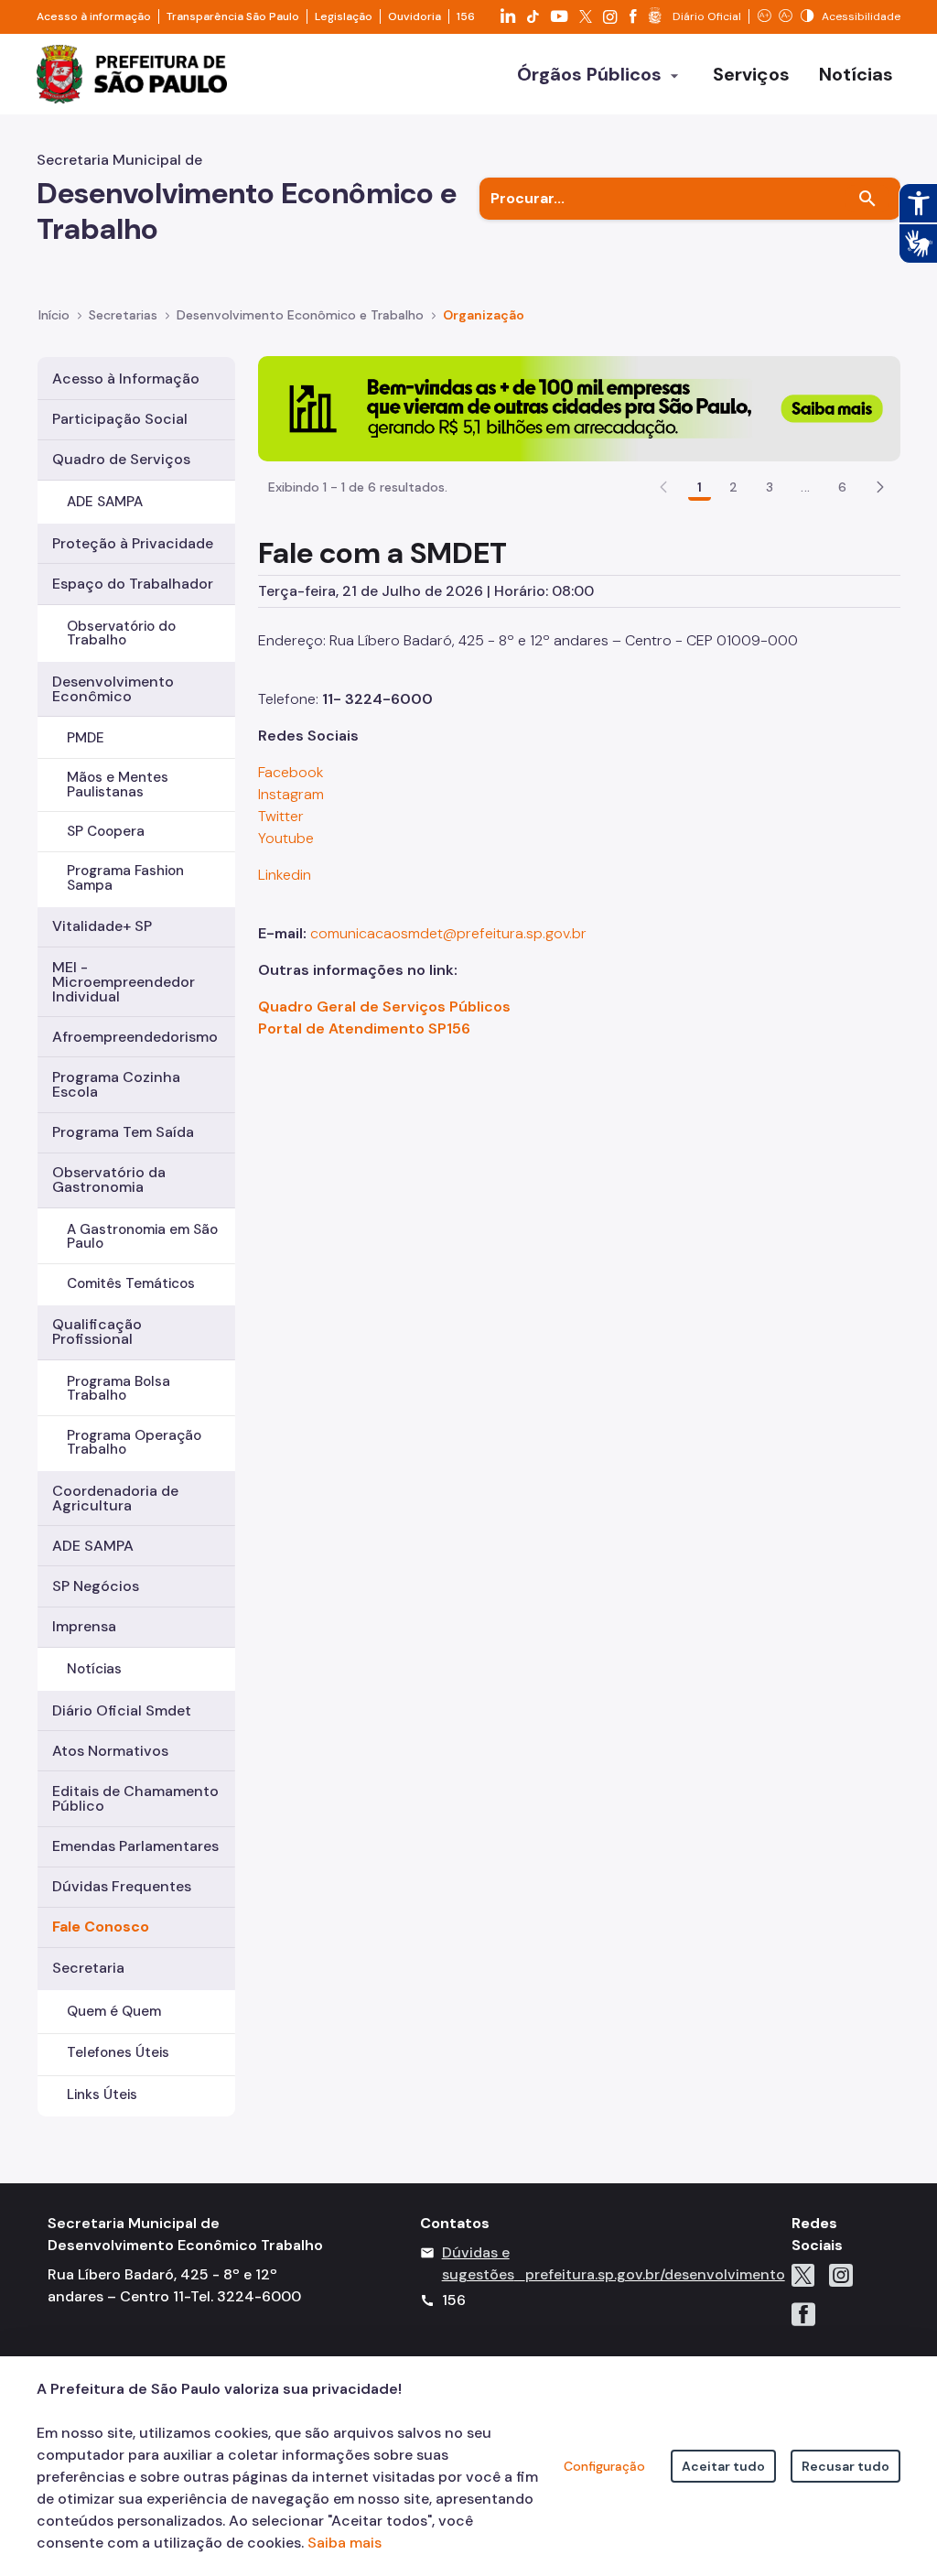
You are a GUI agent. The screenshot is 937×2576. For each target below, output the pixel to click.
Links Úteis (102, 2094)
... (805, 487)
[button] (880, 487)
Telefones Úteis (118, 2052)
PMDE (86, 738)
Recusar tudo (845, 2466)
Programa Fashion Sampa (125, 877)
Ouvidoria (415, 16)
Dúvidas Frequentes (122, 1886)
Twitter (281, 816)
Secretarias (123, 315)
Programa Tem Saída (123, 1132)
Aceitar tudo (723, 2466)
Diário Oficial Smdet (122, 1710)
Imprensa (84, 1626)
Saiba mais (345, 2543)
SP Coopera (106, 831)
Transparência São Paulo (233, 16)
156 (466, 16)
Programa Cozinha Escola (116, 1084)
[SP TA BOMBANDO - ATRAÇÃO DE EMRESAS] (579, 408)
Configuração (604, 2466)
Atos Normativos (110, 1751)
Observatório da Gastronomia (109, 1180)
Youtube (286, 838)
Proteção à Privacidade (133, 543)
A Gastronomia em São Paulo (142, 1236)
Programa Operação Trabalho (134, 1442)
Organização (484, 315)
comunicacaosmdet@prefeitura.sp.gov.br (448, 933)
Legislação (344, 16)
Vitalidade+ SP (102, 926)
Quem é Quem (114, 2011)
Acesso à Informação (126, 379)
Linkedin (285, 875)
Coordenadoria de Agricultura (115, 1498)
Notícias (94, 1669)
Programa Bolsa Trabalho (118, 1388)
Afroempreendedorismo (135, 1037)
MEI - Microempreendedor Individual (124, 982)
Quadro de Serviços (121, 459)
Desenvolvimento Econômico (113, 689)
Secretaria (88, 1968)
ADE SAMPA (105, 502)
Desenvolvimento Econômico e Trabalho (300, 315)
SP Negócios (96, 1586)
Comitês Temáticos (131, 1283)
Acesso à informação (94, 16)
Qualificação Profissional (97, 1331)
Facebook (291, 772)
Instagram (291, 794)
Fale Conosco (101, 1927)
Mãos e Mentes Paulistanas (118, 784)
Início (54, 315)
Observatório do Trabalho (121, 633)
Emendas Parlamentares (135, 1846)
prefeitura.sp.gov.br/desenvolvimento (655, 2274)
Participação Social (120, 419)
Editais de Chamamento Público (135, 1798)
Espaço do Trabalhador (133, 584)
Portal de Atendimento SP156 (364, 1028)
